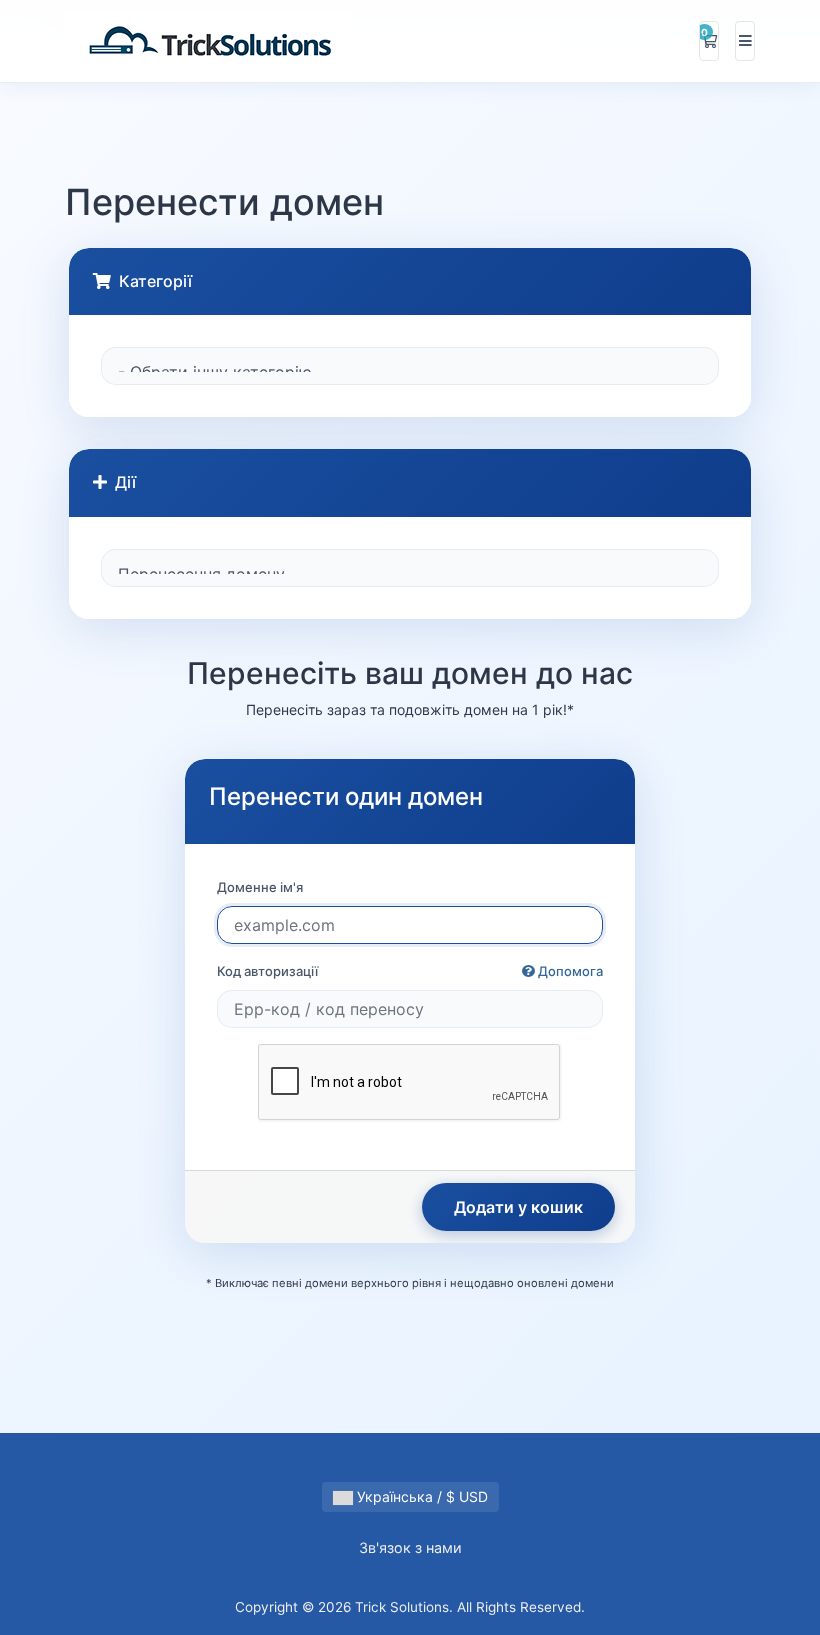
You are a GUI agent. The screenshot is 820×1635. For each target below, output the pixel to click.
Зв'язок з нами (410, 1547)
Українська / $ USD (420, 1496)
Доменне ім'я (260, 887)
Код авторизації (410, 971)
